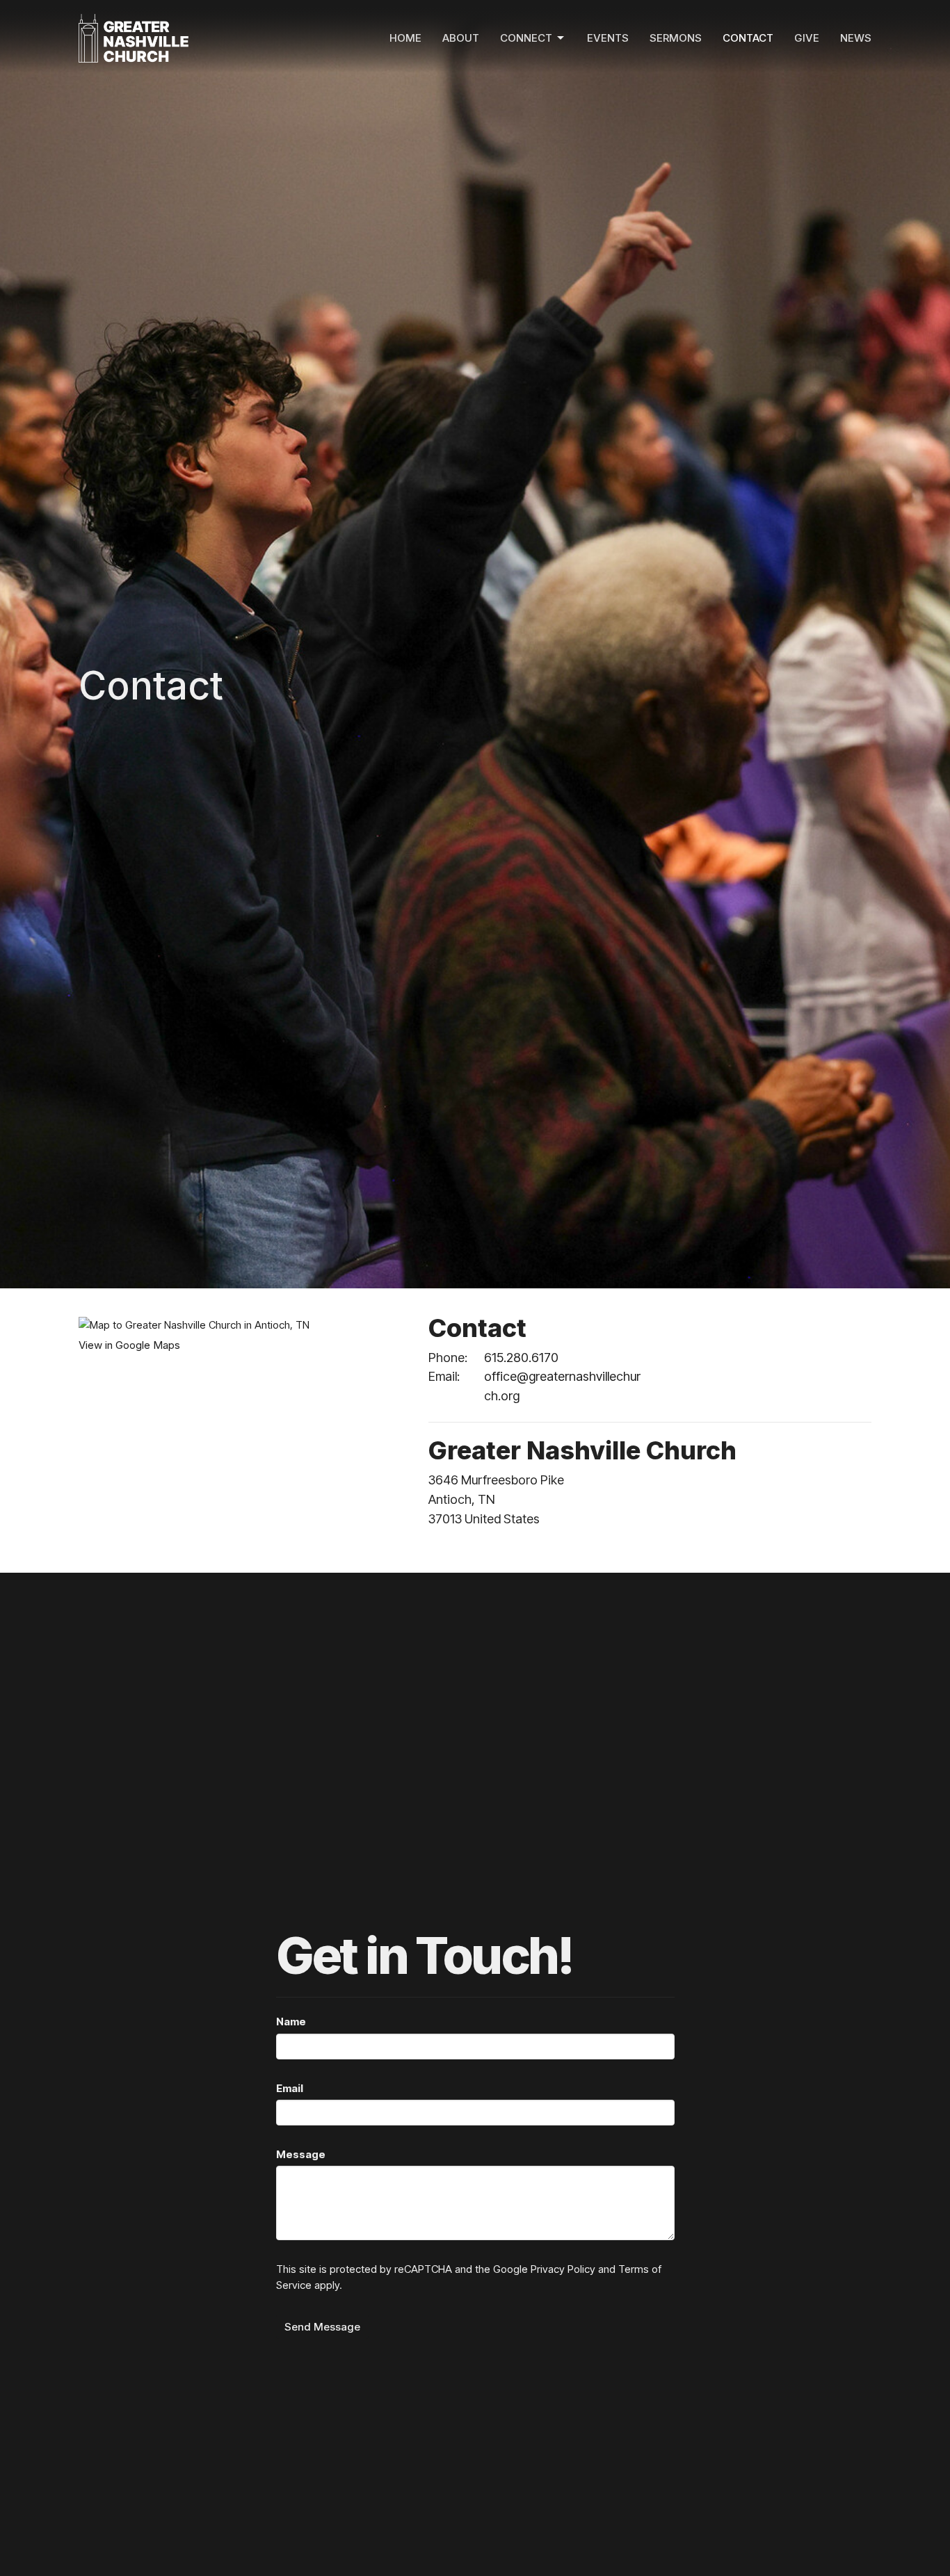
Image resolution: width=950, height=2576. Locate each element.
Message (301, 2154)
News (856, 38)
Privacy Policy (563, 2269)
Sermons (676, 38)
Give (807, 38)
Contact (748, 38)
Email (290, 2088)
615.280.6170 (521, 1358)
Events (608, 38)
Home (405, 38)
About (461, 38)
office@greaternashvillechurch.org (562, 1386)
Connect (526, 38)
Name (291, 2022)
